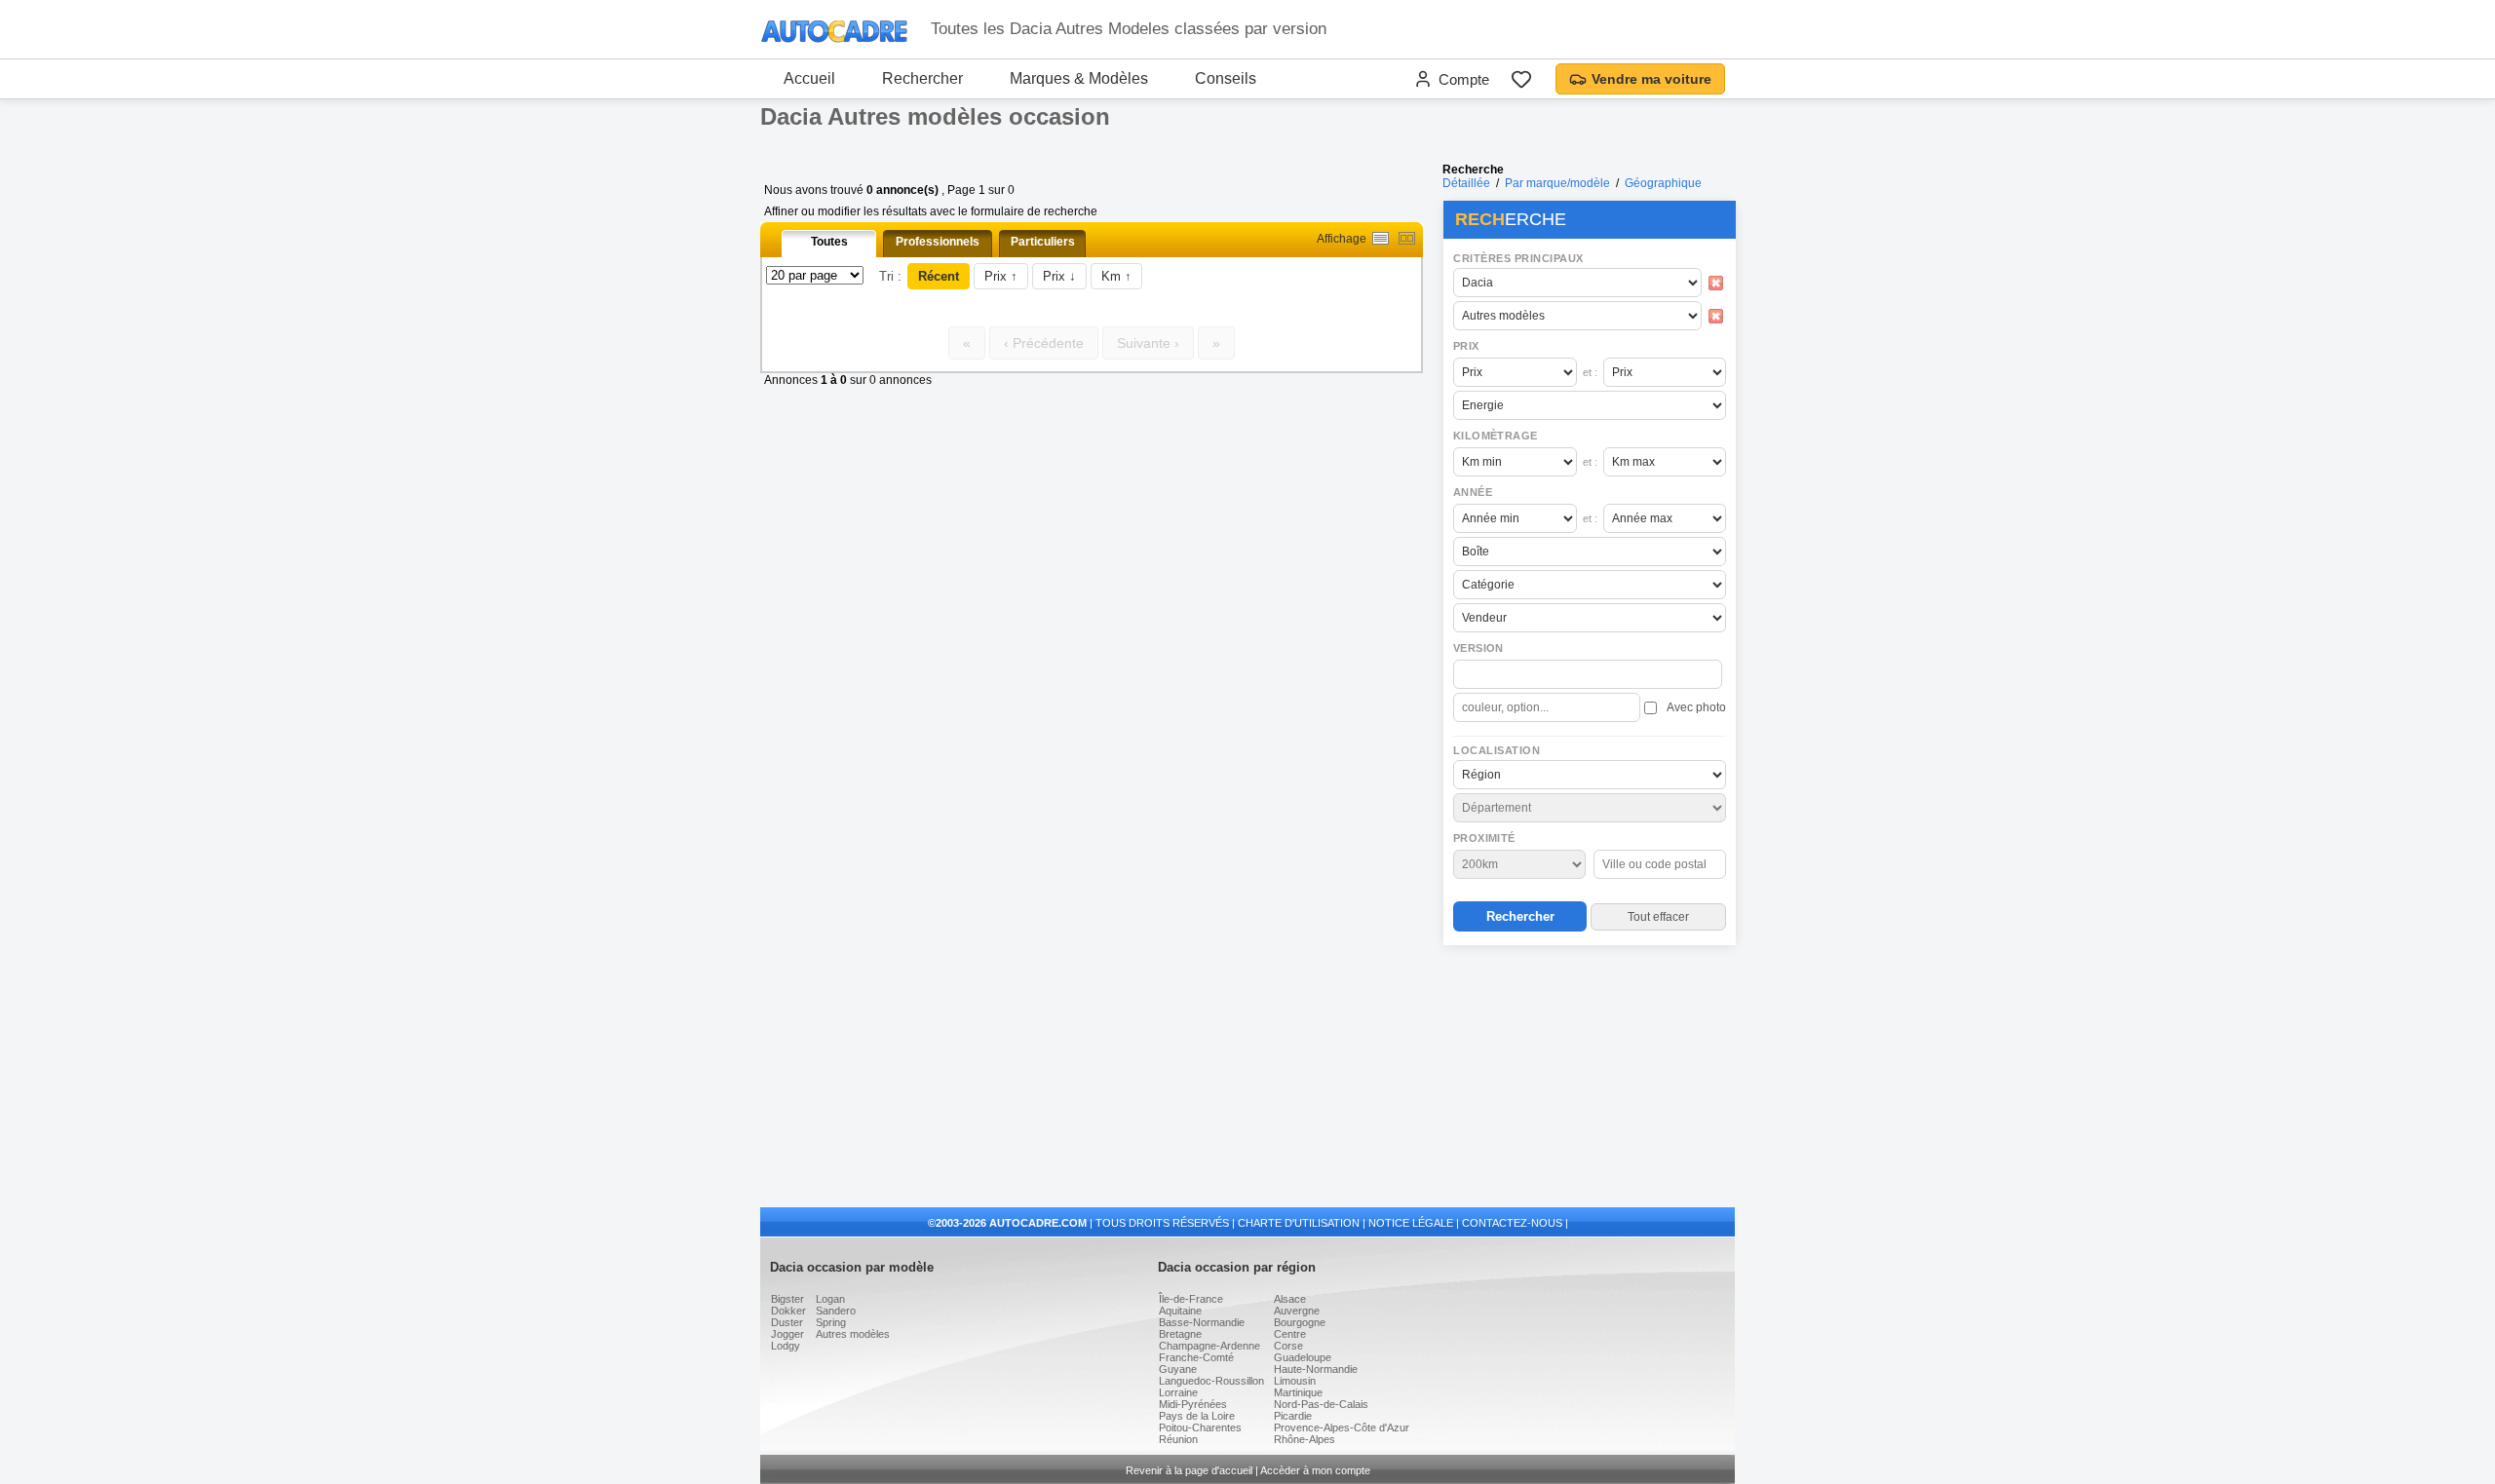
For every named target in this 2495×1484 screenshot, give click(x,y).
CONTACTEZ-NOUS (1512, 1223)
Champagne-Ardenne (1209, 1346)
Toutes (829, 242)
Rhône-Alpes (1305, 1439)
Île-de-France (1191, 1299)
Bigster (787, 1299)
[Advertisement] (1589, 1078)
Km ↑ (1116, 276)
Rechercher (922, 78)
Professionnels (938, 242)
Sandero (836, 1311)
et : (1590, 372)
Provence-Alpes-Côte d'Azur (1342, 1427)
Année (1473, 492)
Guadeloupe (1303, 1357)
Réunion (1178, 1439)
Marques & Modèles (1079, 78)
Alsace (1290, 1299)
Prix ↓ (1059, 276)
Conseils (1226, 78)
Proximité (1484, 838)
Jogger (787, 1334)
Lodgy (786, 1346)
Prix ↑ (1001, 276)
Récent (939, 276)
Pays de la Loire (1197, 1416)
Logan (830, 1299)
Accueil (809, 78)
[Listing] (1381, 238)
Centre (1290, 1334)
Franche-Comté (1196, 1357)
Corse (1288, 1346)
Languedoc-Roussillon (1211, 1381)
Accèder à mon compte (1315, 1470)
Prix (1466, 346)
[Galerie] (1407, 238)
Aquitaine (1180, 1311)
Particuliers (1043, 242)
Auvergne (1297, 1311)
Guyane (1178, 1369)
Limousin (1295, 1381)
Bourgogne (1300, 1322)
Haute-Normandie (1316, 1369)
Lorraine (1178, 1392)
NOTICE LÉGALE (1411, 1223)
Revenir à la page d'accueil (1189, 1470)
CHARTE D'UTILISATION (1299, 1223)
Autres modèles (853, 1334)
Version (1478, 648)
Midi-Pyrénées (1193, 1404)
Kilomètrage (1495, 436)
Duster (787, 1322)
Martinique (1298, 1392)
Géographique (1663, 183)
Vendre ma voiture (1651, 79)
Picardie (1293, 1416)
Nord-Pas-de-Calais (1321, 1404)
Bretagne (1180, 1334)
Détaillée (1466, 183)
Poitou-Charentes (1200, 1427)
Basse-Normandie (1202, 1322)
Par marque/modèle (1557, 183)
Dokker (788, 1311)
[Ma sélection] (1521, 79)
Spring (831, 1322)
